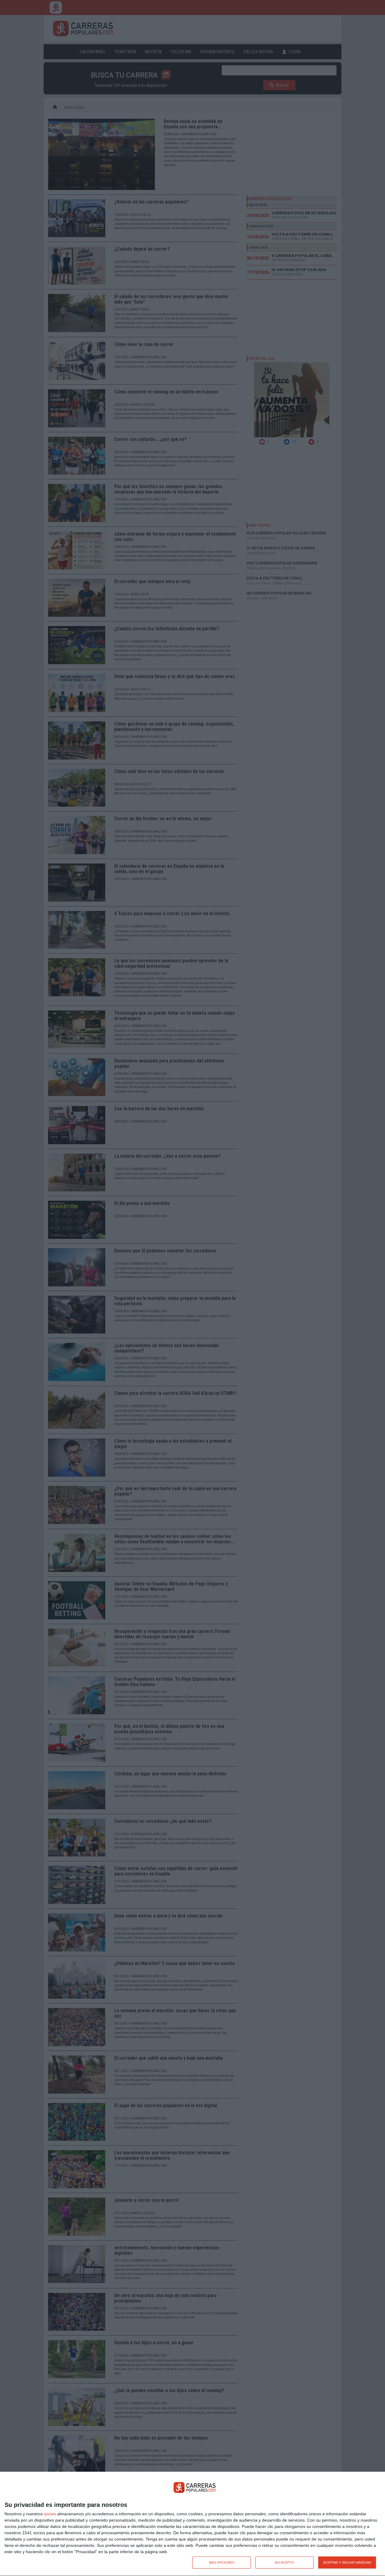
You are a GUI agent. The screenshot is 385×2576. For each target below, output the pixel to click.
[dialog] (192, 2524)
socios (50, 2514)
